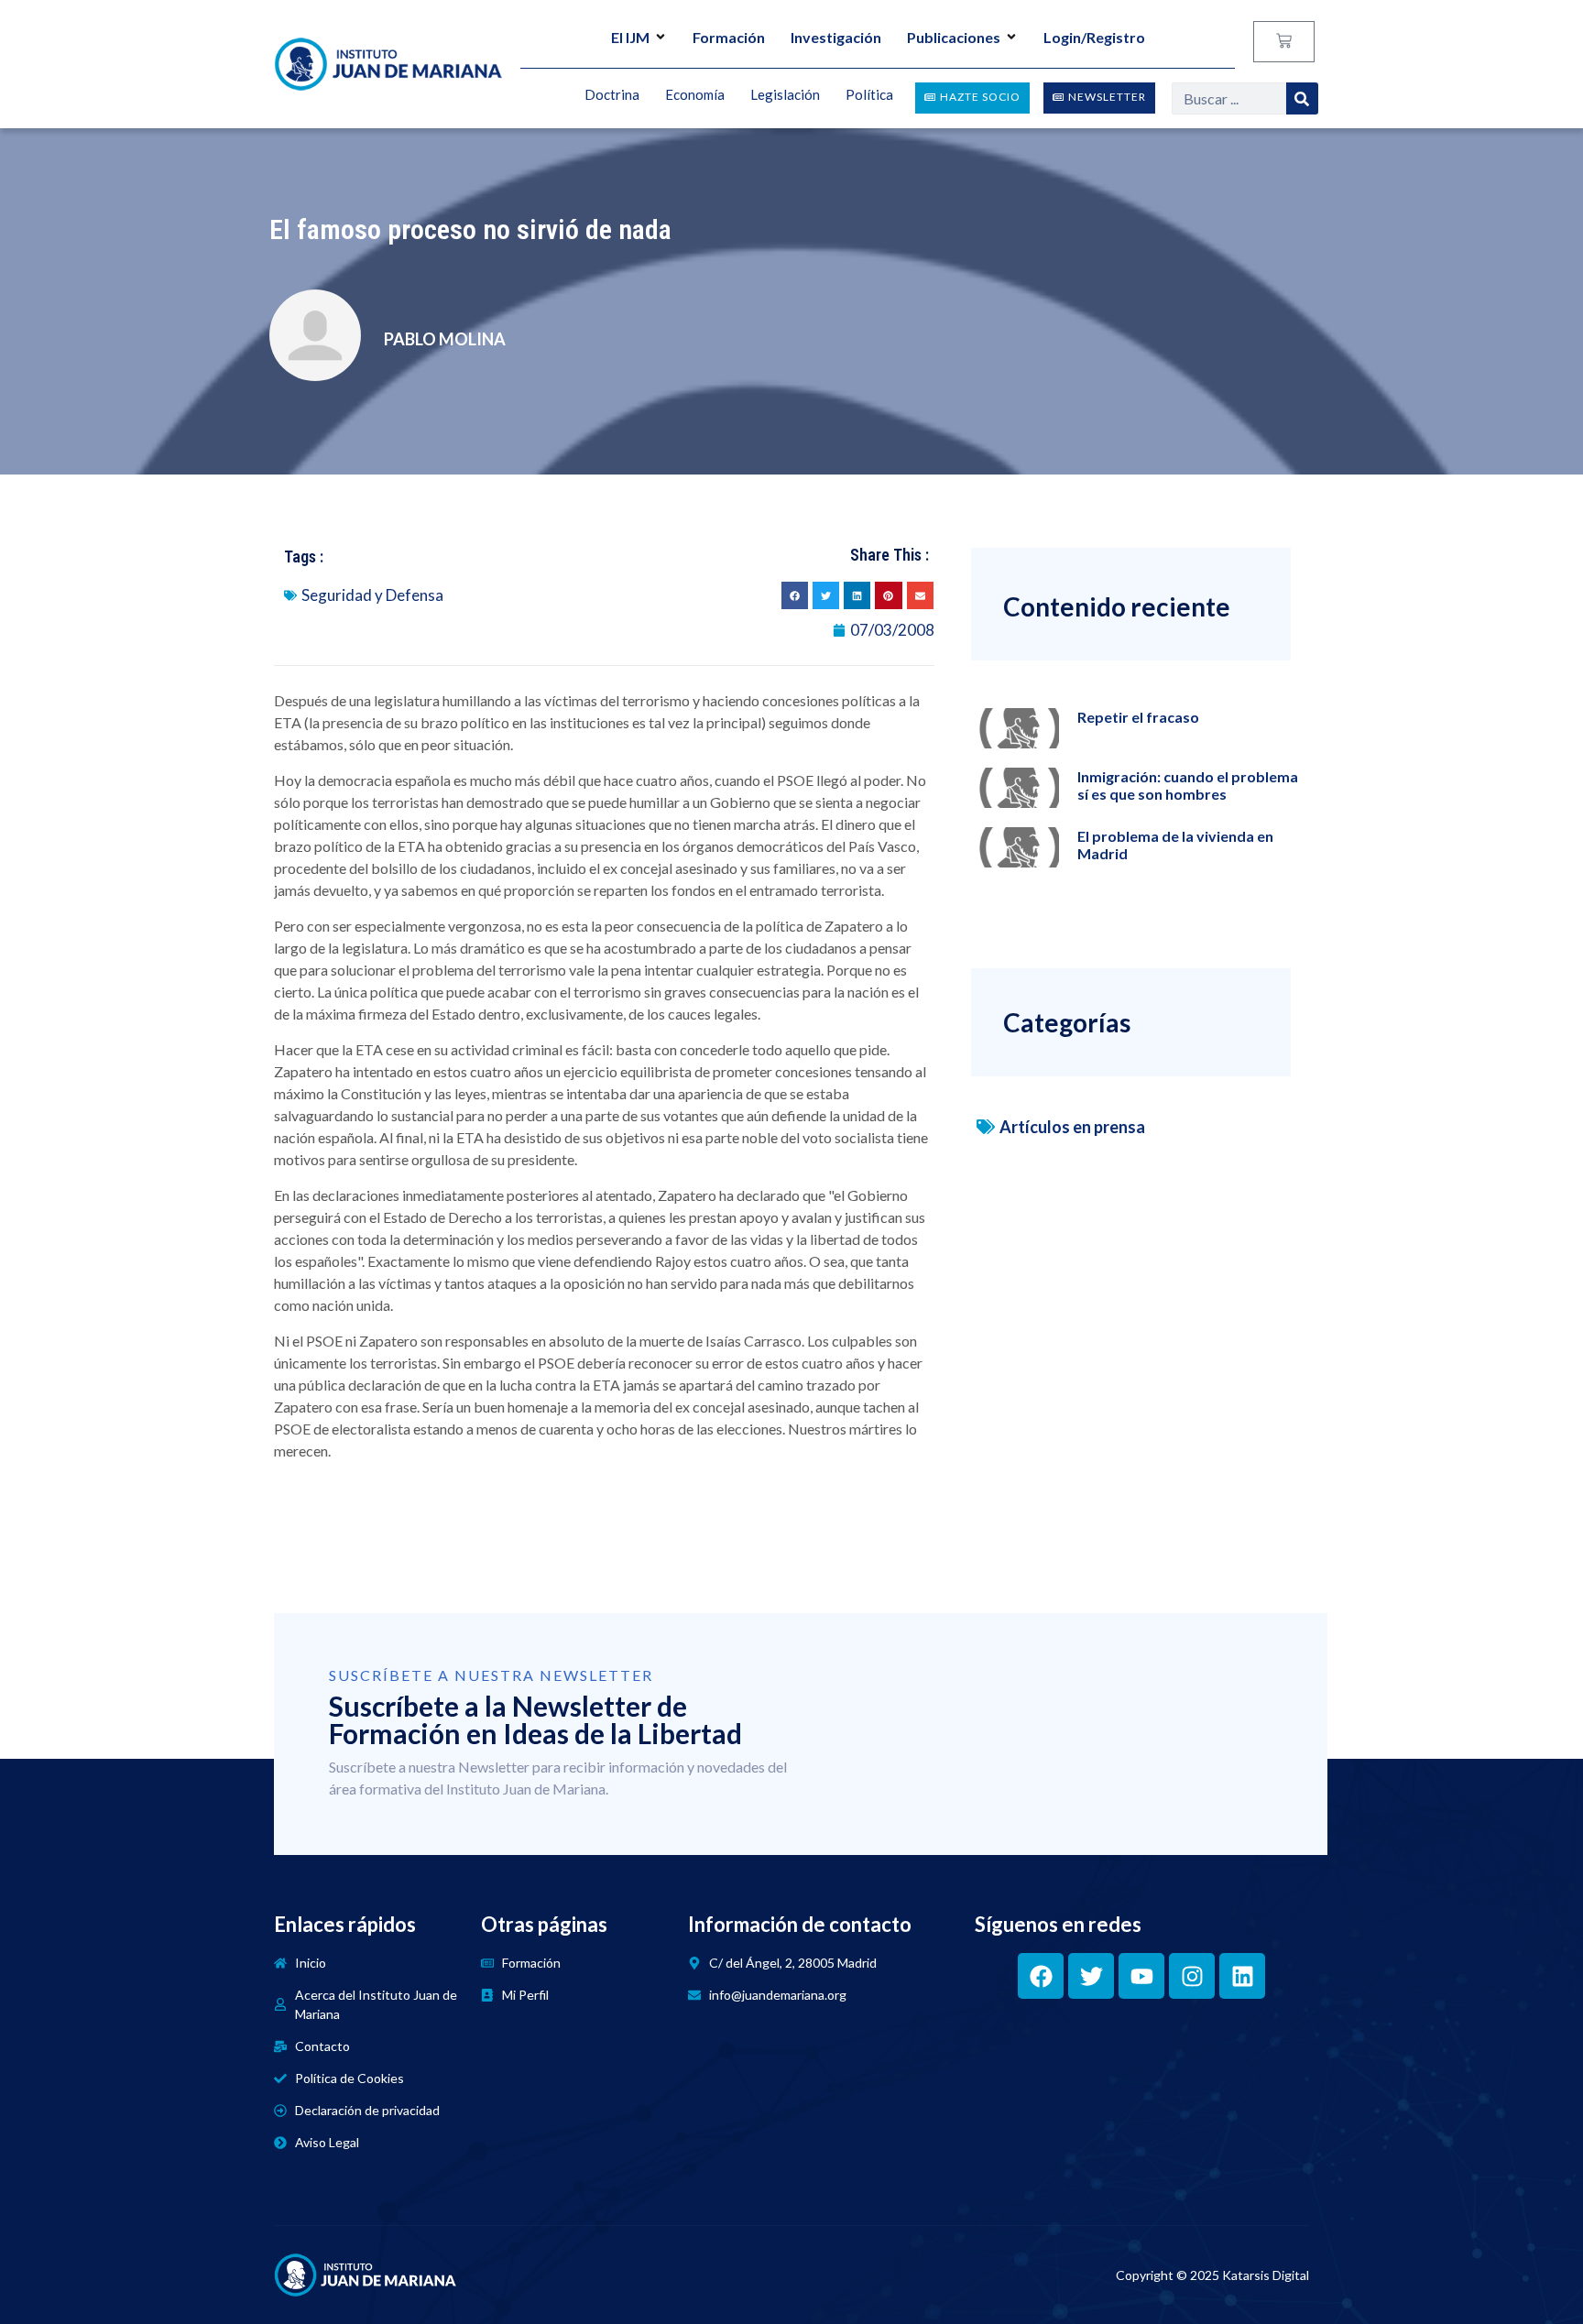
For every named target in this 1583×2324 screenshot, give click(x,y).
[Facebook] (1041, 1976)
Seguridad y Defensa (372, 595)
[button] (795, 595)
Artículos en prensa (1072, 1127)
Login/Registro (1094, 37)
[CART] (1284, 42)
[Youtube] (1141, 1976)
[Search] (1302, 98)
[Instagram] (1192, 1976)
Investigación (836, 37)
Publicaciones (954, 37)
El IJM (630, 37)
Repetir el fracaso (1138, 717)
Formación (729, 37)
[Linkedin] (1242, 1976)
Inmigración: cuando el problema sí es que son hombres (1188, 785)
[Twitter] (1091, 1976)
